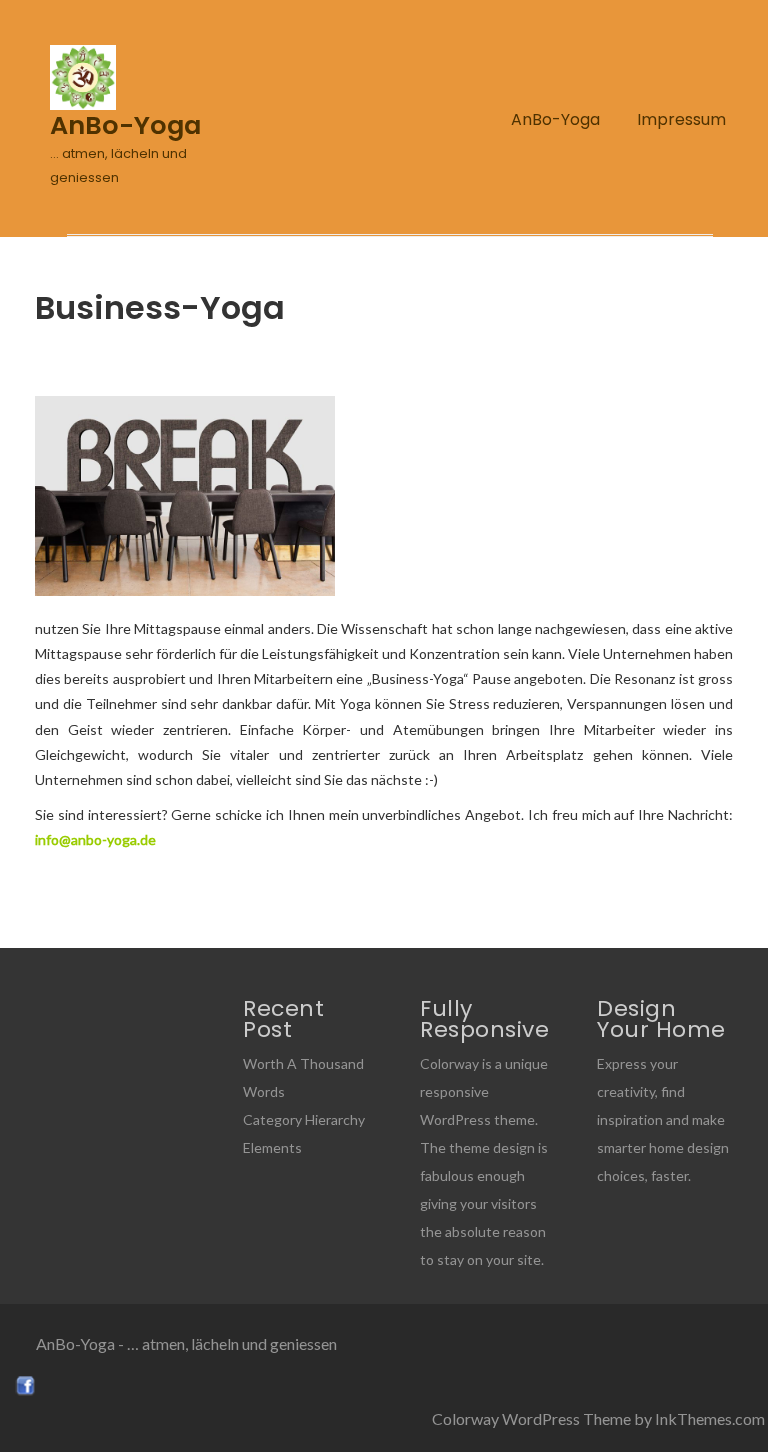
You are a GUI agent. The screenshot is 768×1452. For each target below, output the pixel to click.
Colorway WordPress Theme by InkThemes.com (598, 1418)
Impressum (681, 119)
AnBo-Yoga (555, 119)
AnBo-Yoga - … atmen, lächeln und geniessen (186, 1343)
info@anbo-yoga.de (95, 839)
